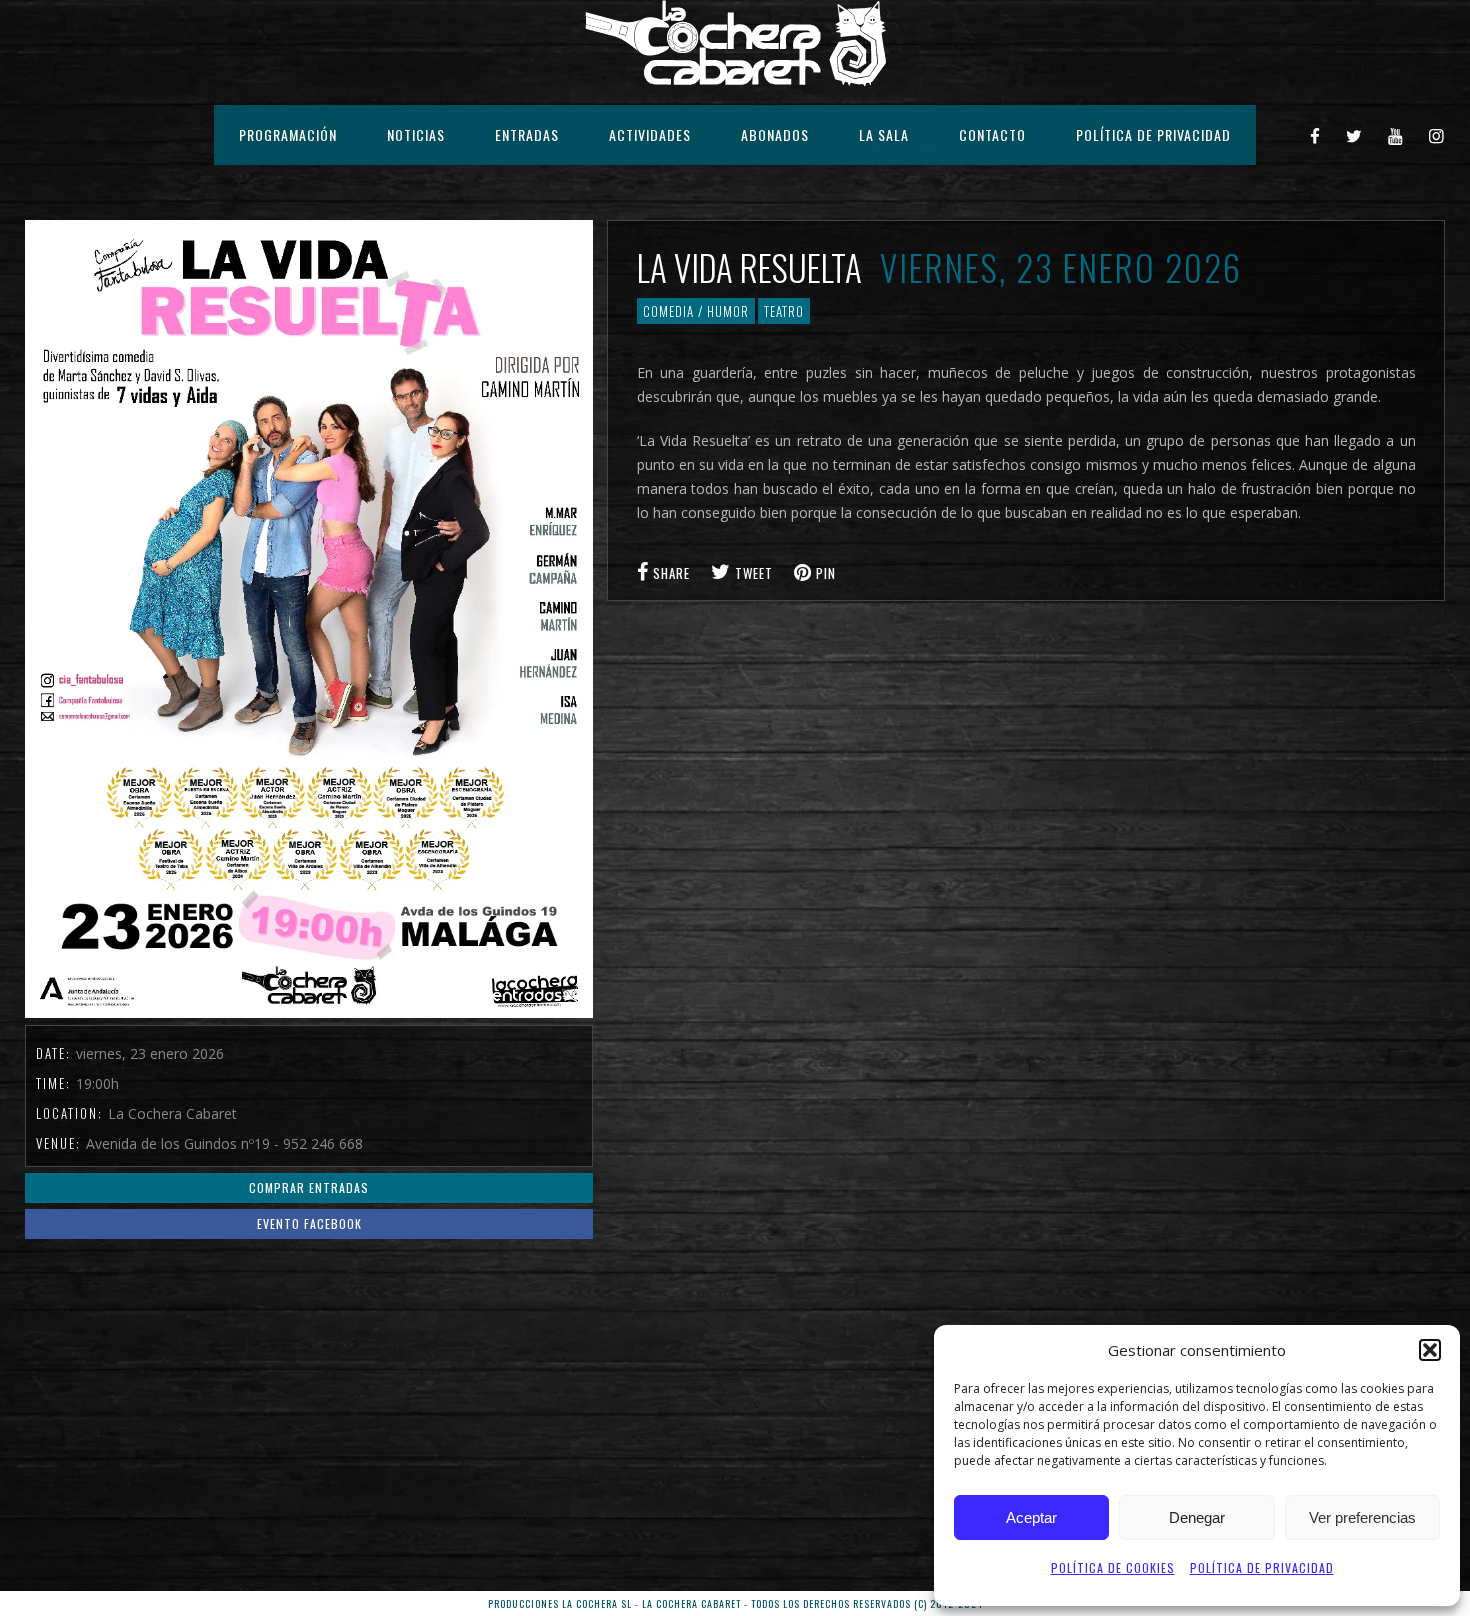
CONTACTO (992, 134)
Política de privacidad (1262, 1567)
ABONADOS (775, 134)
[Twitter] (1354, 135)
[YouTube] (1396, 135)
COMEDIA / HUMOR (696, 311)
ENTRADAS (527, 134)
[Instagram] (1437, 135)
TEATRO (784, 311)
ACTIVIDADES (650, 134)
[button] (1430, 1350)
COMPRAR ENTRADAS (309, 1187)
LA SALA (884, 134)
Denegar (1197, 1517)
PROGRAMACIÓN (288, 134)
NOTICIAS (416, 134)
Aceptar (1031, 1517)
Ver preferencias (1362, 1517)
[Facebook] (1315, 135)
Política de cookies (1113, 1567)
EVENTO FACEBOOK (309, 1223)
